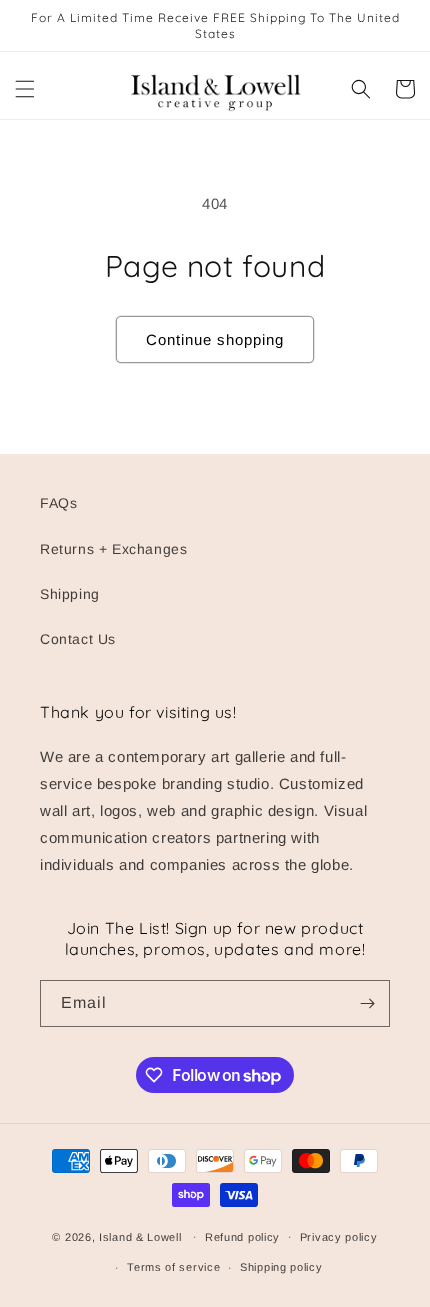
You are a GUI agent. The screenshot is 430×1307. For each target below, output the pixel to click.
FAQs (58, 503)
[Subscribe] (367, 1003)
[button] (25, 89)
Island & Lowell (140, 1236)
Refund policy (242, 1237)
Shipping (70, 594)
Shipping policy (281, 1267)
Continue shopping (215, 339)
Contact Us (78, 639)
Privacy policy (339, 1237)
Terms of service (173, 1267)
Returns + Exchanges (113, 549)
